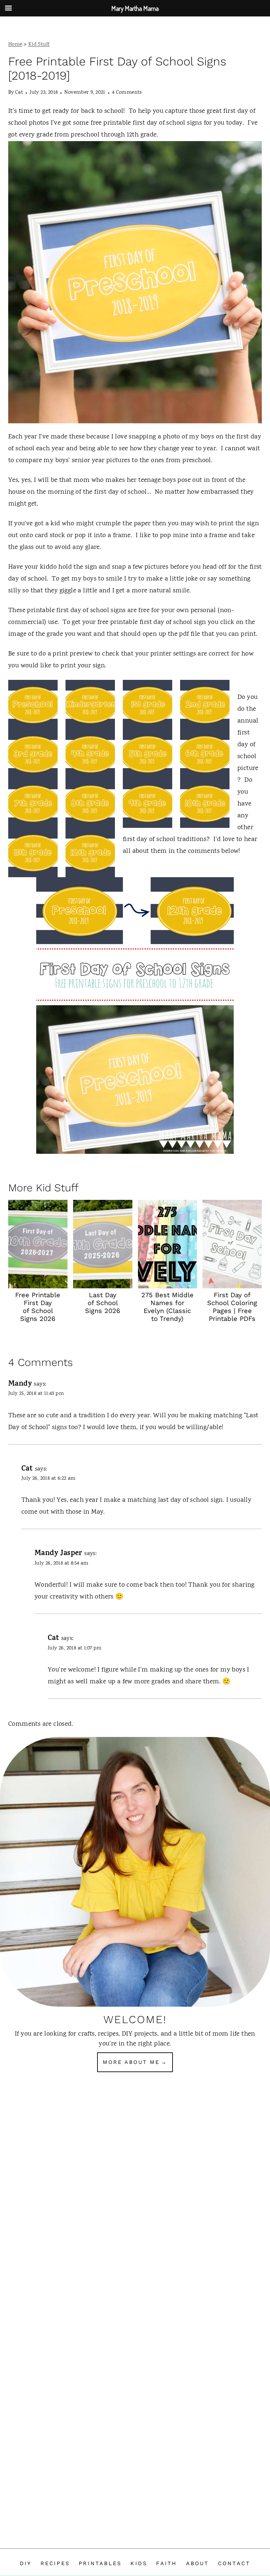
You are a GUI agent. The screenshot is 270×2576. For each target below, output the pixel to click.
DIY (26, 2563)
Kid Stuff (39, 45)
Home (15, 45)
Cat (19, 93)
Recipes (55, 2563)
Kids (139, 2563)
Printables (100, 2563)
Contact (234, 2563)
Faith (166, 2563)
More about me (131, 2062)
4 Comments (127, 93)
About (198, 2563)
